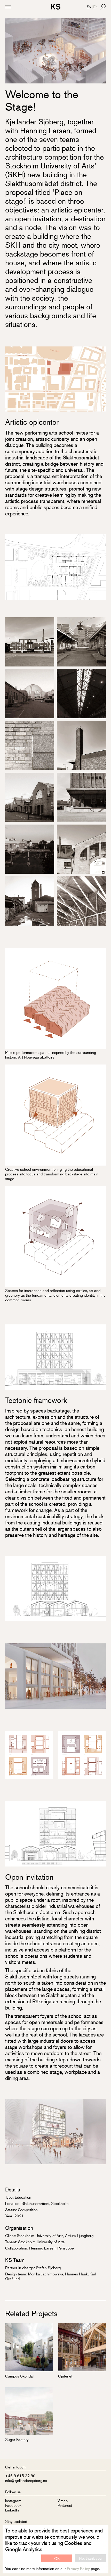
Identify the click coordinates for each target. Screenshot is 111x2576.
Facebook (13, 2505)
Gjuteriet (65, 2376)
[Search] (103, 7)
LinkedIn (12, 2510)
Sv (89, 7)
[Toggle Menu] (8, 7)
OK (57, 2558)
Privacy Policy (78, 2568)
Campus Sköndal (19, 2376)
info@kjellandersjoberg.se (26, 2480)
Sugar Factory (17, 2439)
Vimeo (63, 2500)
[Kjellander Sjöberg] (56, 7)
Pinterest (65, 2505)
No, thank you (90, 2558)
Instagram (13, 2500)
